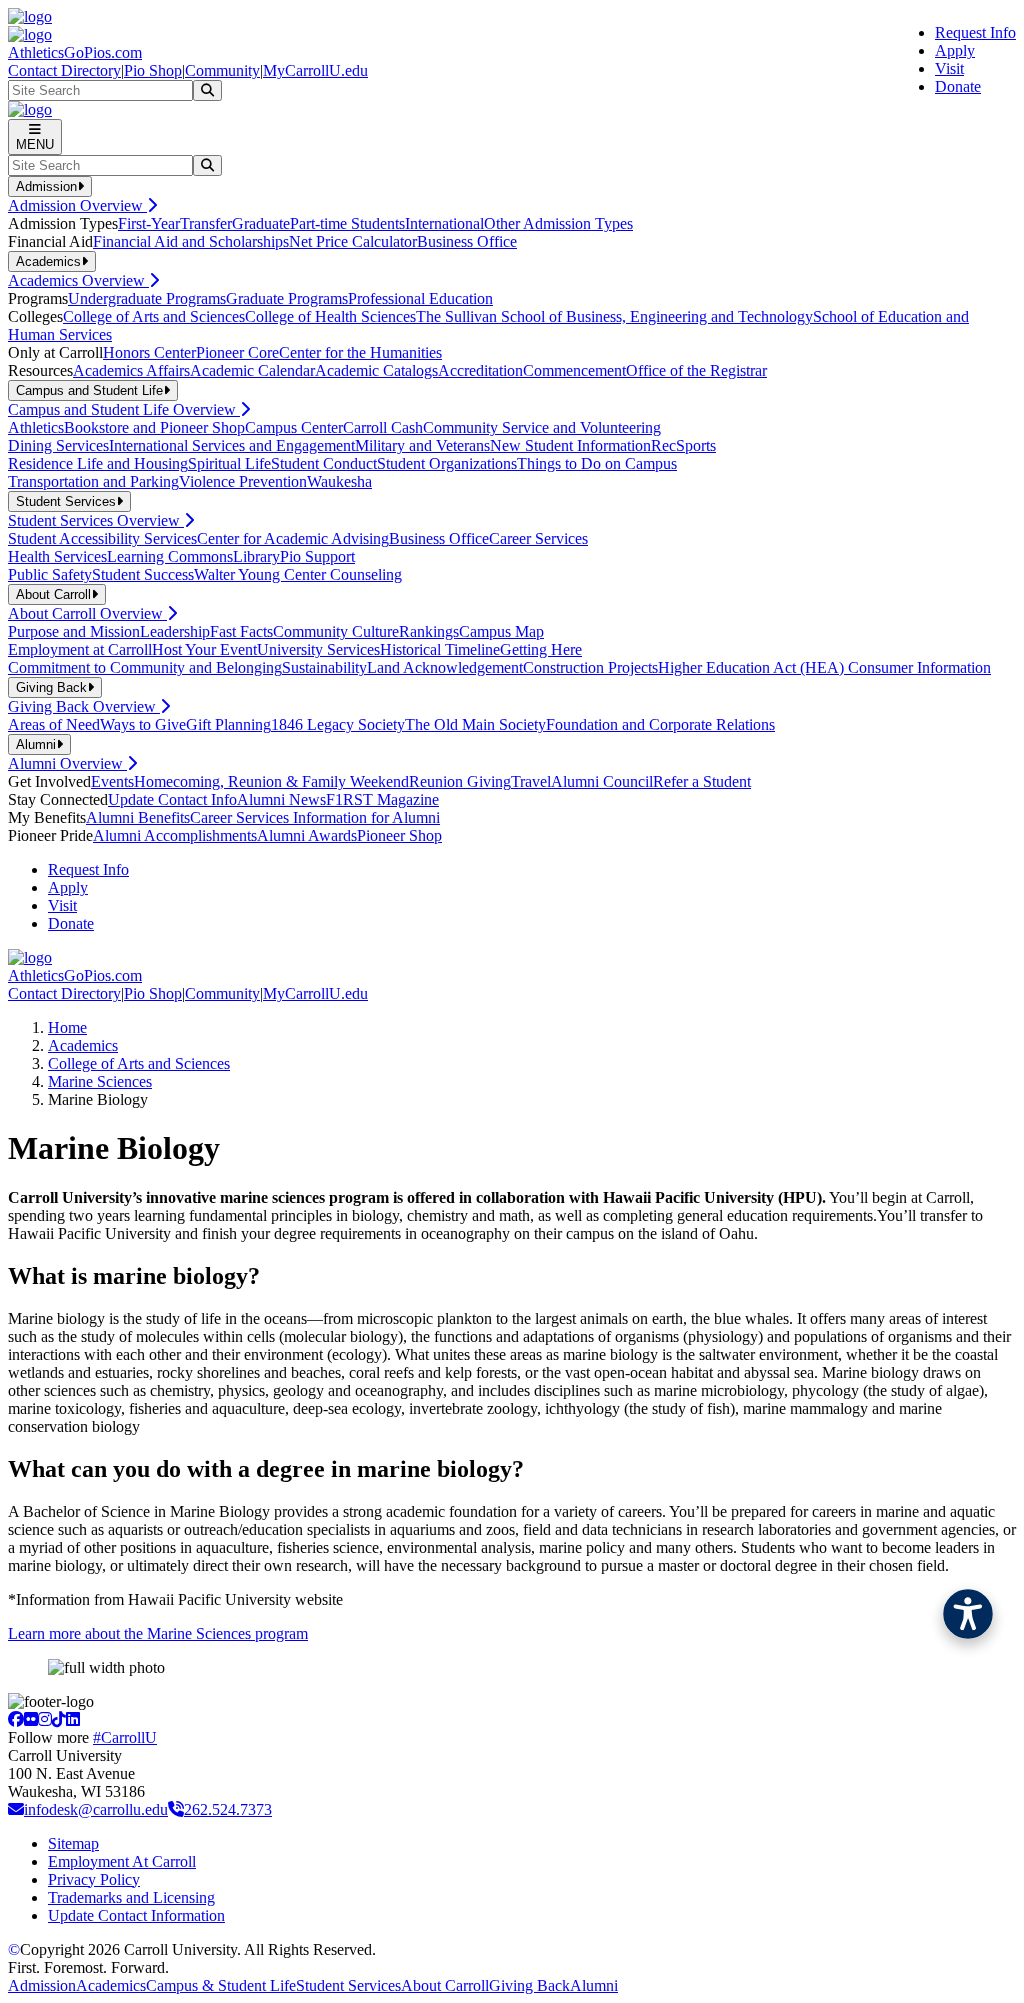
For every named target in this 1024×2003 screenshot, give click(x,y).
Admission (42, 1985)
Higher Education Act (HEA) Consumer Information (824, 667)
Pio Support (317, 556)
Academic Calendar (252, 370)
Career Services (538, 538)
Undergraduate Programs (147, 298)
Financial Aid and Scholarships (191, 241)
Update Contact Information (136, 1915)
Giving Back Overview (84, 706)
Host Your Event (204, 649)
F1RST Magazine (382, 799)
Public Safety (50, 574)
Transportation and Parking (93, 481)
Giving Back (529, 1985)
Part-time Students (347, 223)
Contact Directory (64, 70)
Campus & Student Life (221, 1985)
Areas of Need (54, 724)
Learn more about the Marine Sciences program (158, 1633)
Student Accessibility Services (102, 538)
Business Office (467, 241)
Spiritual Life (229, 463)
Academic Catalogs (376, 370)
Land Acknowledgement (445, 667)
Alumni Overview (67, 763)
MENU (35, 144)
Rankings (429, 631)
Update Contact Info (172, 799)
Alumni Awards (307, 835)
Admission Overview (77, 205)
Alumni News (281, 799)
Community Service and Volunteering (542, 427)
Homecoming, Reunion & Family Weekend (271, 781)
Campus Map (501, 631)
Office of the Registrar (696, 370)
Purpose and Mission (74, 631)
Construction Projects (590, 667)
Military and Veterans (422, 445)
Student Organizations (447, 463)
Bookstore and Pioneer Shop (154, 427)
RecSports (683, 445)
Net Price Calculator (353, 241)
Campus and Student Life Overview (124, 409)
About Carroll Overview (87, 613)
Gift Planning (228, 724)
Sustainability (324, 667)
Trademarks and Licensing (131, 1897)
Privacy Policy (94, 1879)
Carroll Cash (383, 427)
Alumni (594, 1985)
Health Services (57, 556)
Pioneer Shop (399, 835)
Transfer (206, 223)
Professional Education (420, 298)
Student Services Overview (96, 520)
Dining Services (58, 445)
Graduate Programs (287, 298)
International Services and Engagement (232, 445)
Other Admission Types (558, 223)
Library (256, 556)
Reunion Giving (460, 781)
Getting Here (541, 649)
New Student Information (570, 445)
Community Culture (336, 631)
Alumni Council (602, 781)
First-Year (149, 223)
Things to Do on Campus (597, 463)
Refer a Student (702, 781)
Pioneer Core (237, 352)
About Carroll (445, 1985)
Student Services (348, 1985)
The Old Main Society (475, 724)
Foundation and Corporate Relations (660, 724)
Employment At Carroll (122, 1861)
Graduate (261, 223)
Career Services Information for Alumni (315, 817)
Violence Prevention (243, 481)
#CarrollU (125, 1737)
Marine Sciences (100, 1081)
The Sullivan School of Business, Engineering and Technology (614, 316)
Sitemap (73, 1843)
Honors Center (149, 352)
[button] (968, 1614)
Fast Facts (241, 631)
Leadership (175, 631)
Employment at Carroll (80, 649)
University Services (318, 649)
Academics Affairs (131, 370)
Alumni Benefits (138, 817)
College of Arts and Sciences (154, 316)
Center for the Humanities (360, 352)
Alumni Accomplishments (175, 835)
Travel (531, 781)
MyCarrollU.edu (315, 70)
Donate (958, 86)
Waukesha (339, 481)
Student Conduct (324, 463)
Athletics (36, 427)
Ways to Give (143, 724)
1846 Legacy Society (338, 724)
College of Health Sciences (330, 316)
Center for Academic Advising (293, 538)
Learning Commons (170, 556)
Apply (955, 50)
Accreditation (480, 370)
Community (222, 70)
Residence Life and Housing (98, 463)
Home (67, 1027)
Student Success (143, 574)
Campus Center (294, 427)
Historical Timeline (440, 649)
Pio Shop (153, 70)
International (444, 223)
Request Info (975, 32)
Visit (949, 68)
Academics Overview (78, 280)
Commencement (574, 370)
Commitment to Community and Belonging (145, 667)
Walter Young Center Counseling (298, 574)
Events (112, 781)
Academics (83, 1045)
